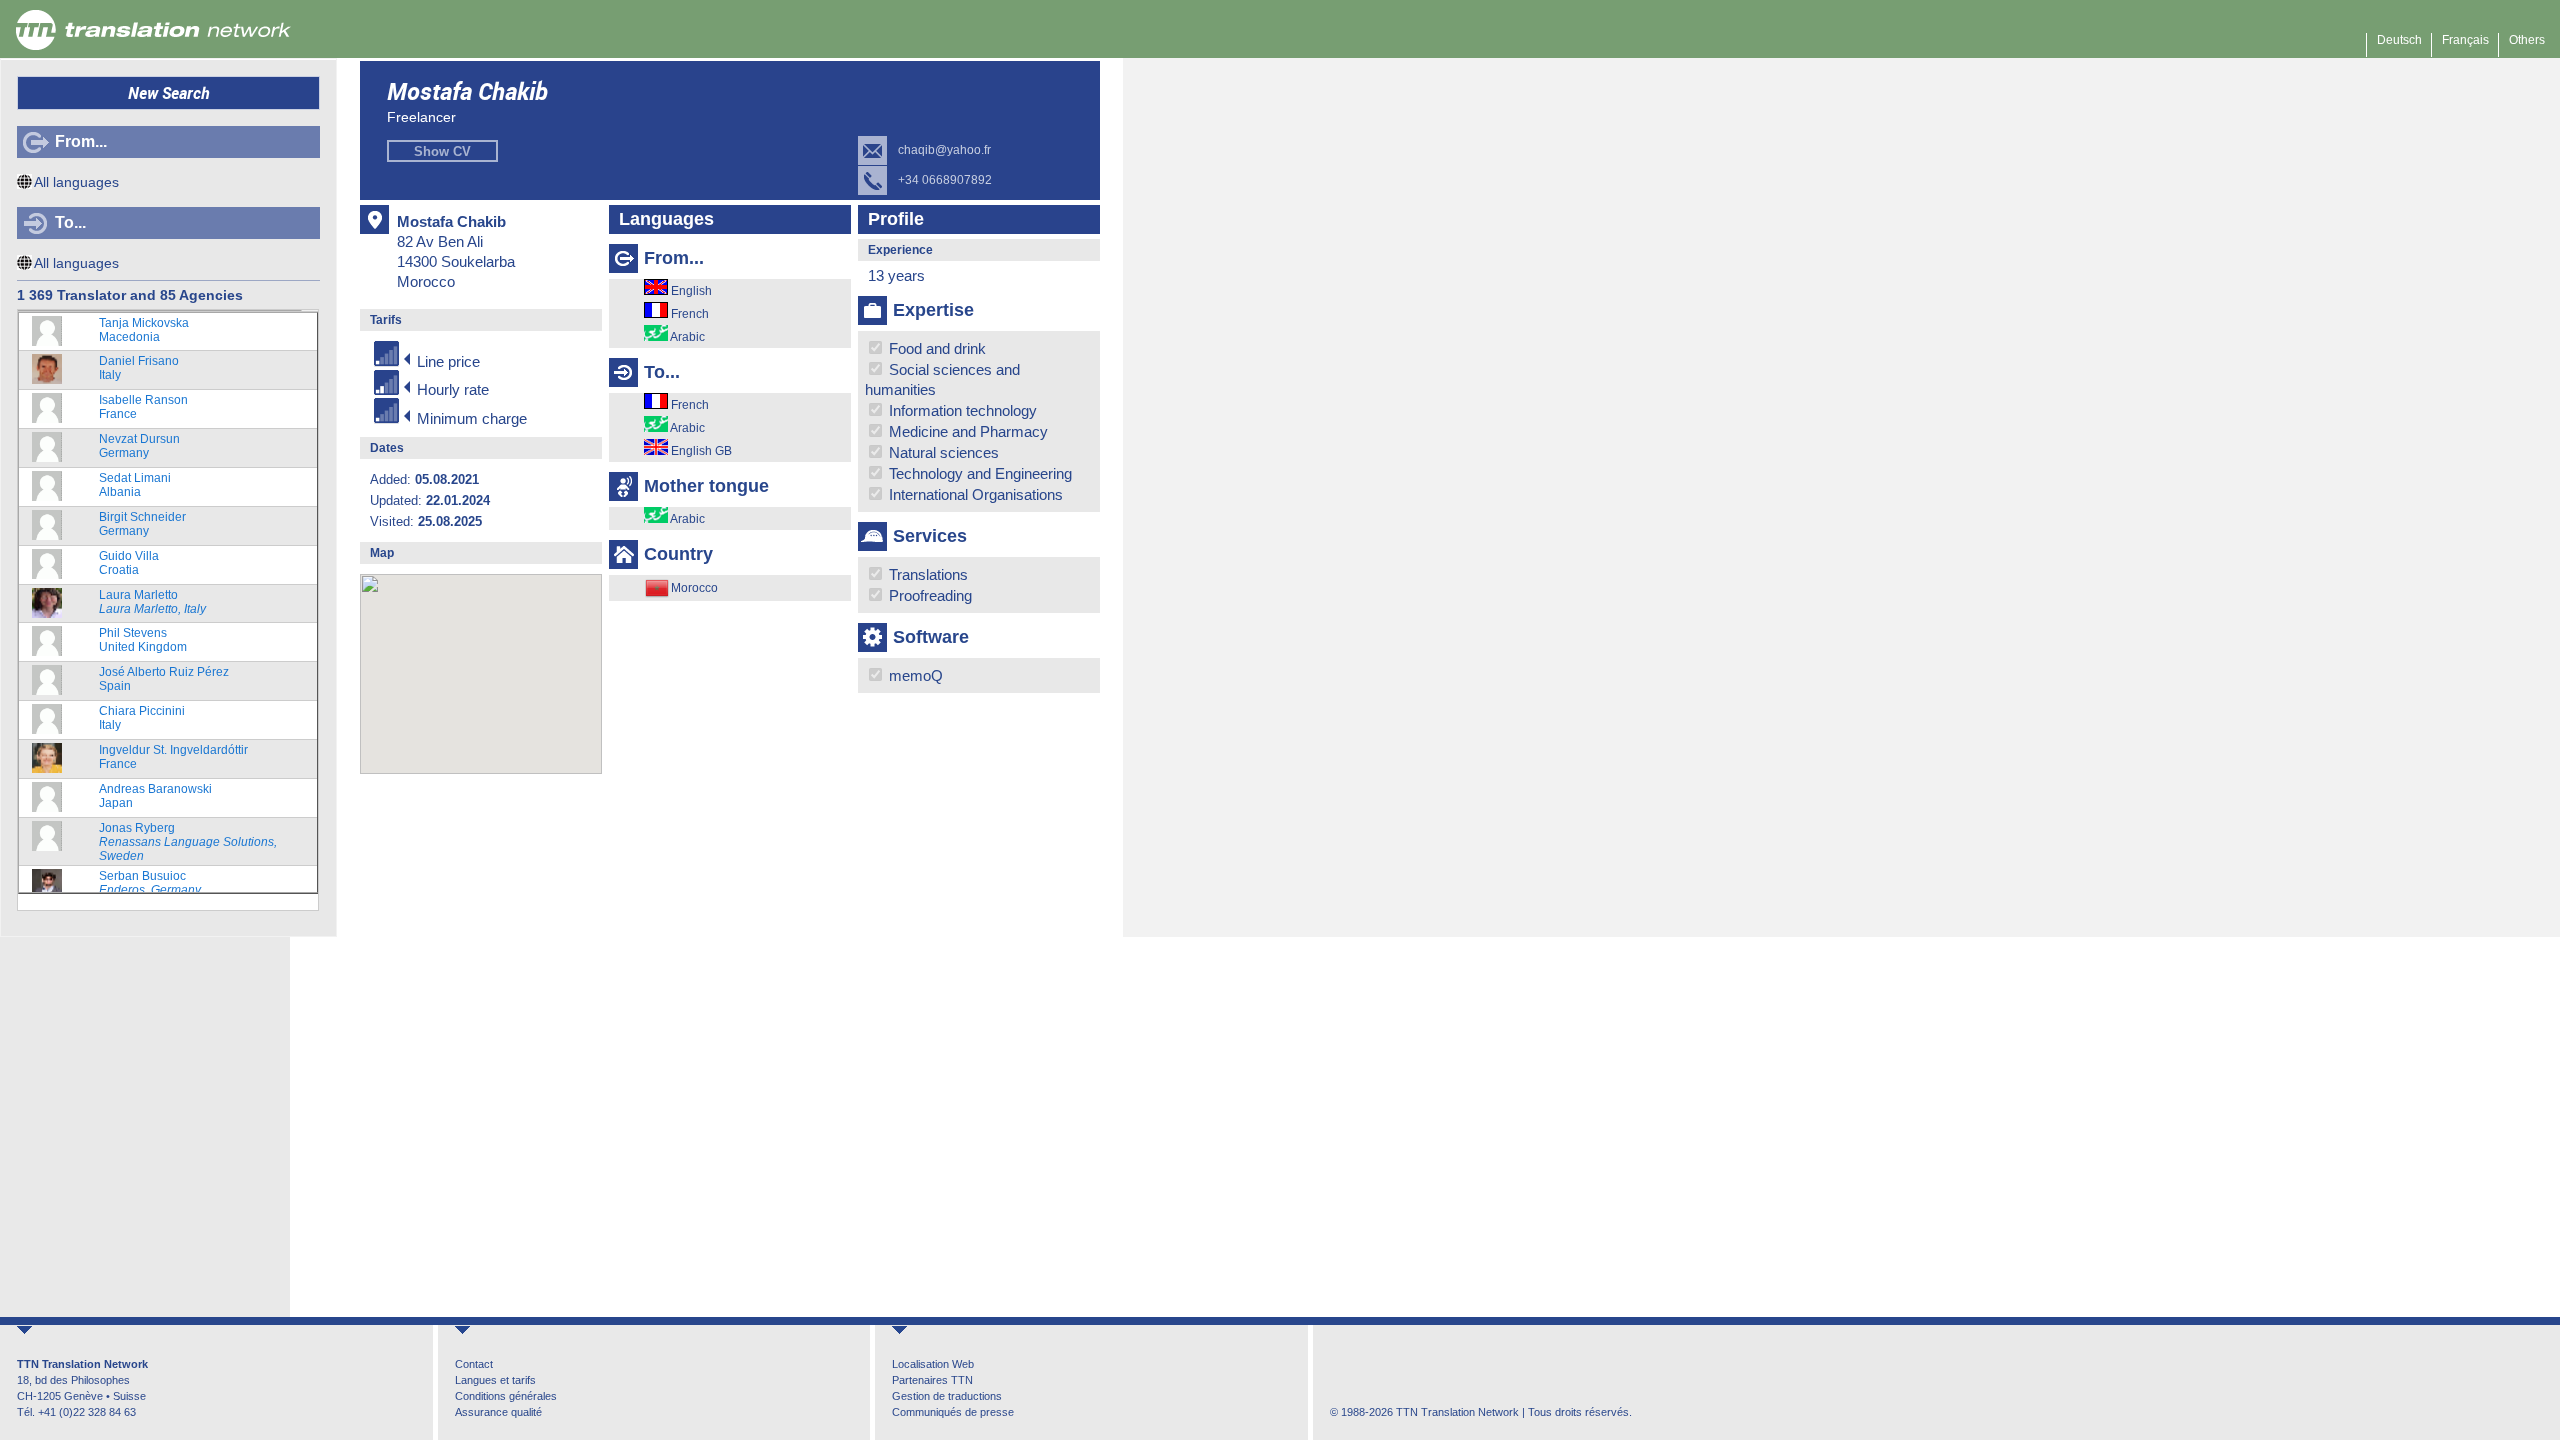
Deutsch (2399, 40)
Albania (135, 485)
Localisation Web (933, 1364)
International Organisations (974, 494)
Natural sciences (942, 452)
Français (2465, 40)
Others (2527, 40)
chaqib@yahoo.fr (944, 150)
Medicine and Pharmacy (966, 431)
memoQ (914, 675)
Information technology (961, 410)
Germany (139, 446)
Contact (474, 1364)
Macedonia (144, 330)
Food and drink (935, 348)
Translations (926, 574)
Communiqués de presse (953, 1412)
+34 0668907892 (945, 180)
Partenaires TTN (932, 1380)
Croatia (129, 563)
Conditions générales (506, 1396)
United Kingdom (143, 640)
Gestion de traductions (947, 1396)
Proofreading (928, 595)
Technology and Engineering (978, 473)
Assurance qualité (498, 1412)
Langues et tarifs (495, 1380)
